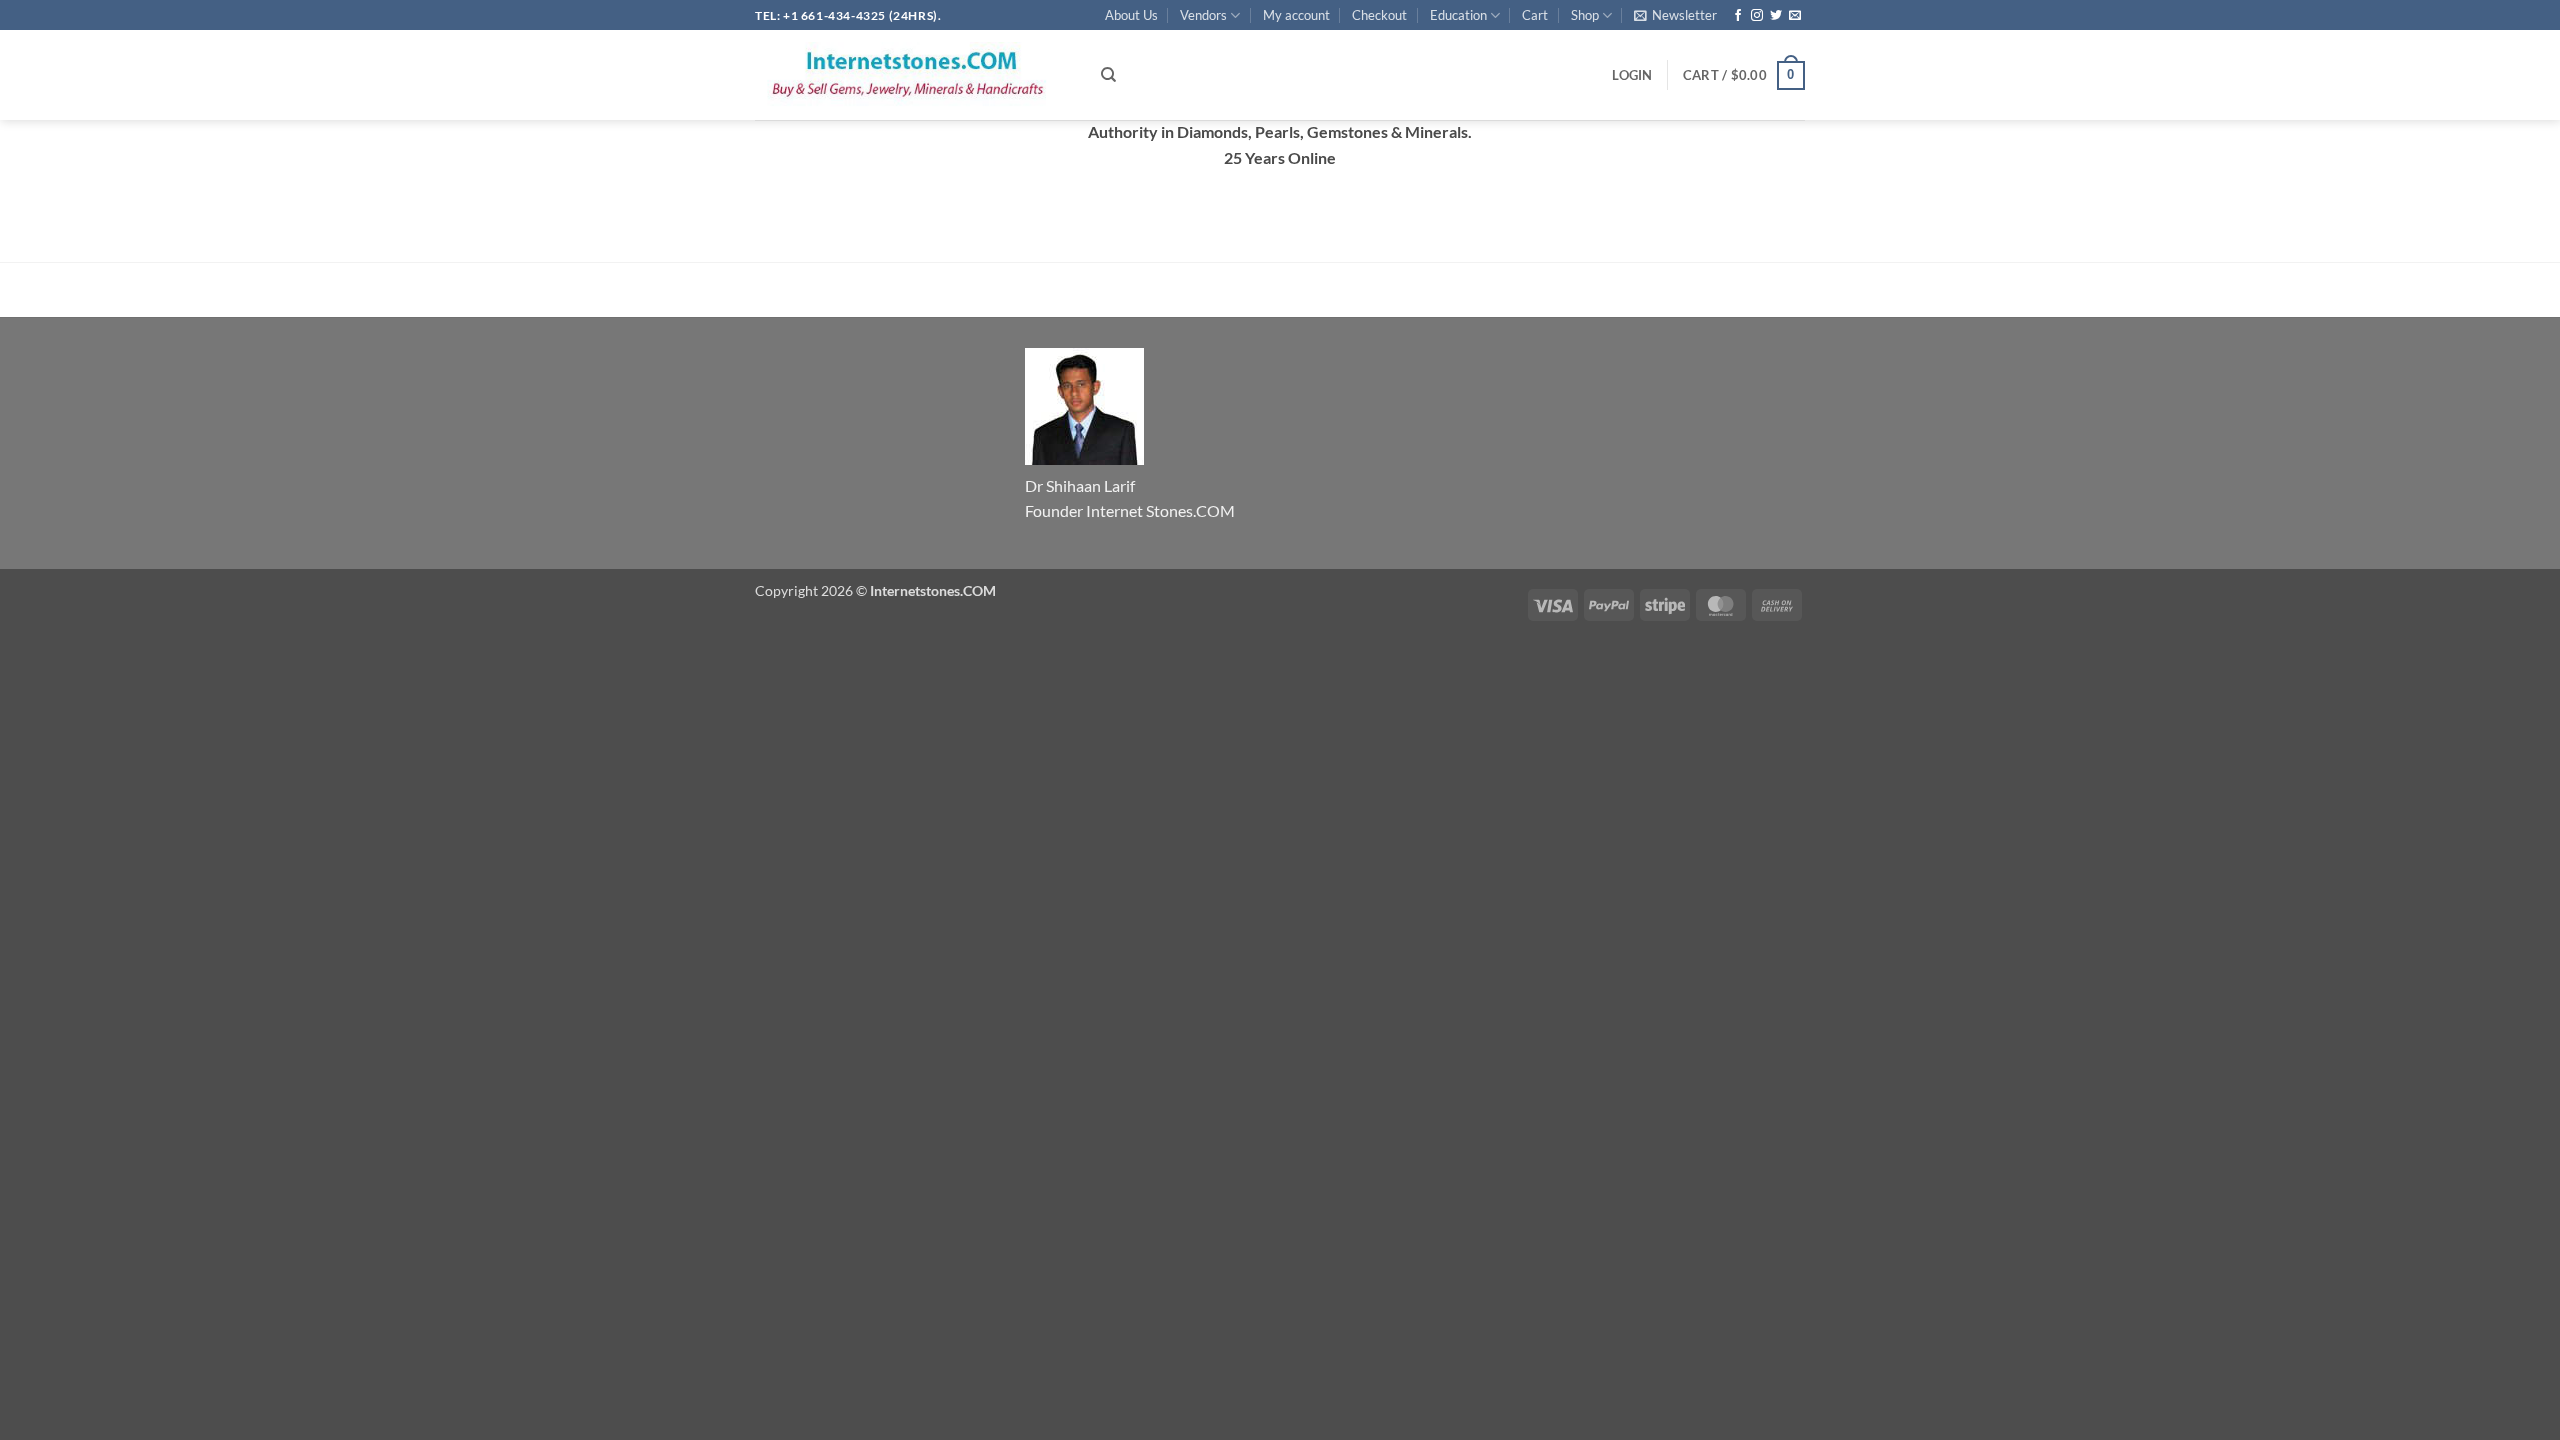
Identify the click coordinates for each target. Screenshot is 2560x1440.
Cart (1535, 15)
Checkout (1379, 15)
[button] (1675, 15)
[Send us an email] (1795, 16)
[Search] (1108, 75)
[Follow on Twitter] (1776, 16)
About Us (1131, 15)
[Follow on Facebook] (1738, 16)
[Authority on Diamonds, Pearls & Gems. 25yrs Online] (913, 75)
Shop (1585, 15)
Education (1458, 15)
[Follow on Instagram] (1757, 16)
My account (1296, 15)
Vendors (1203, 15)
